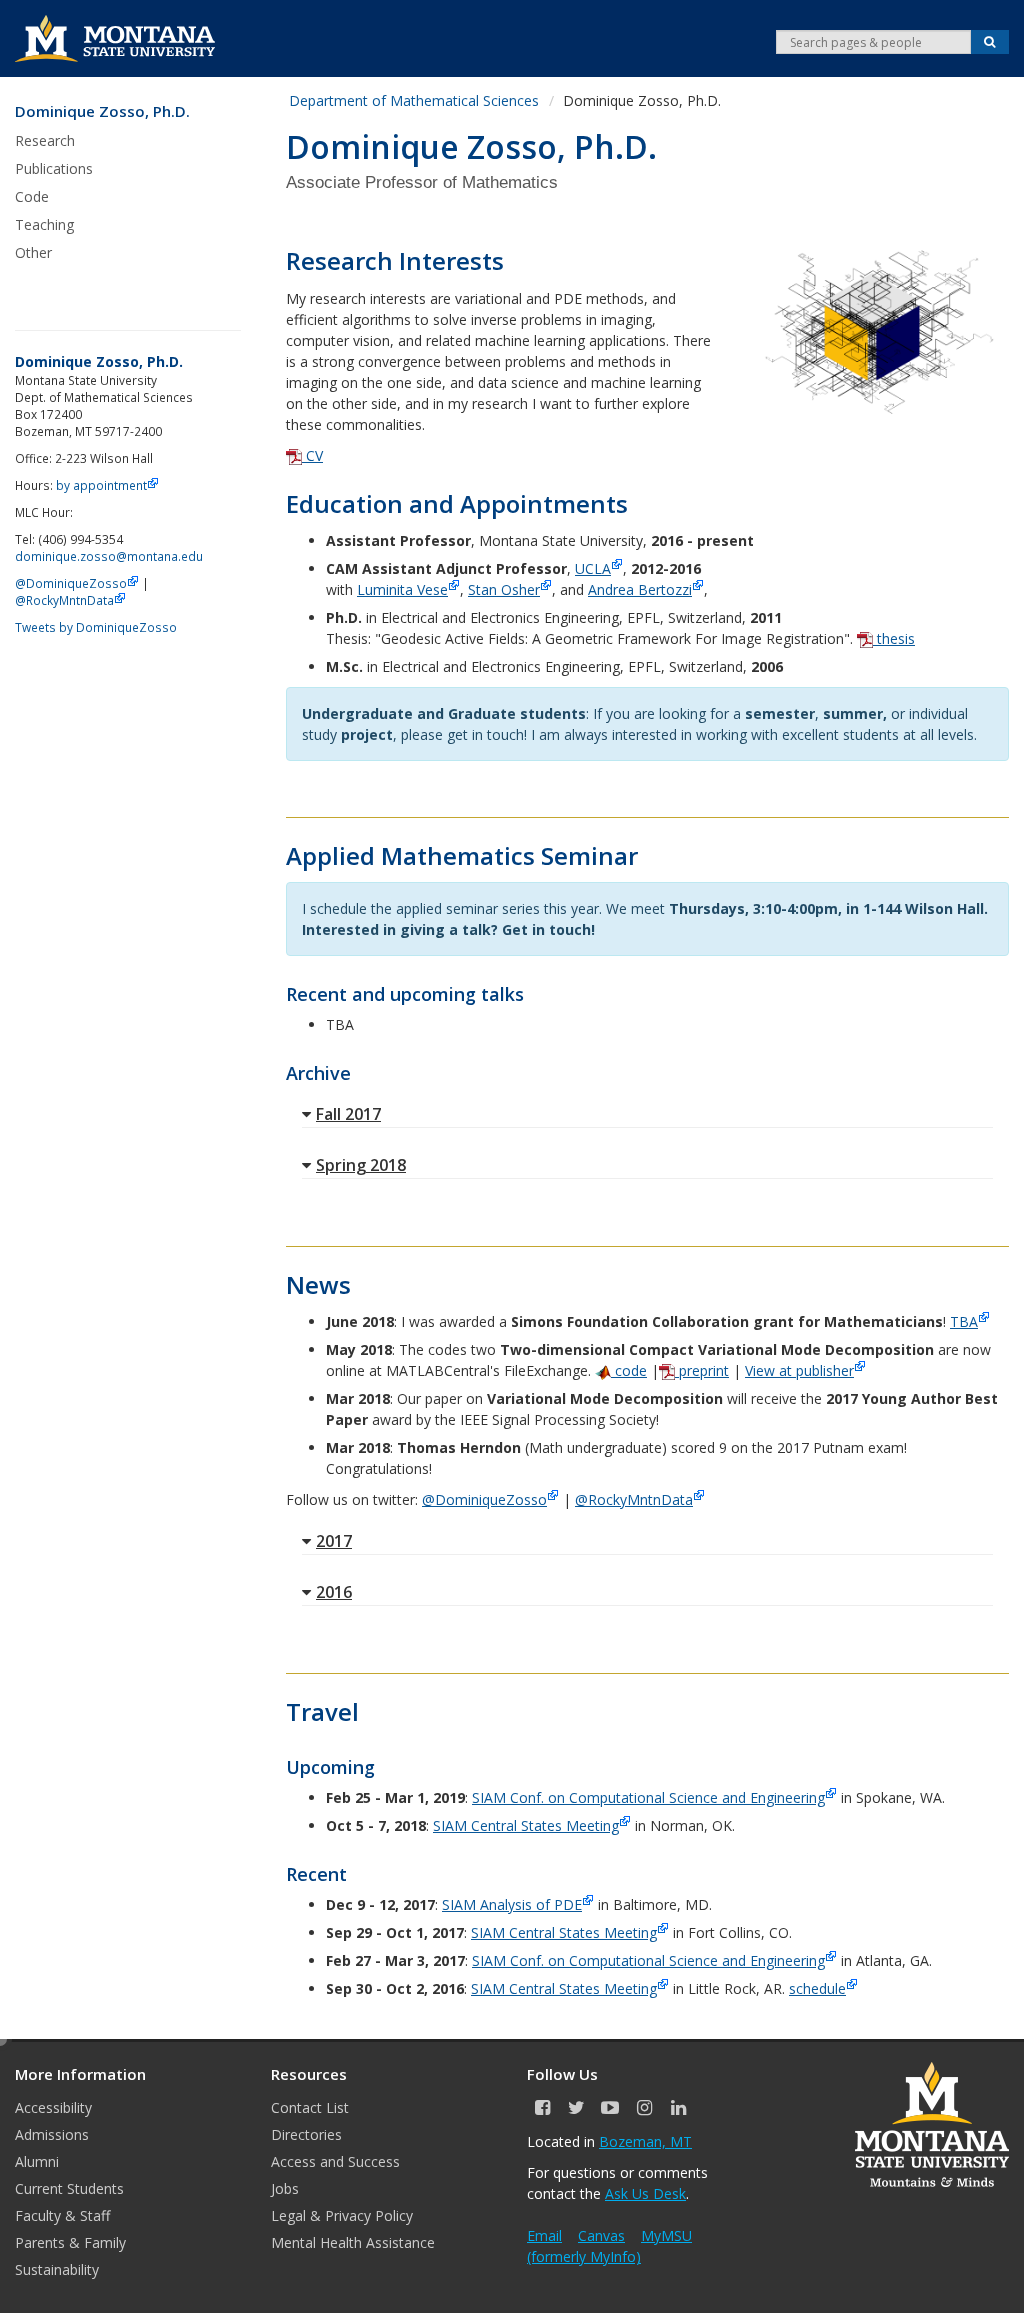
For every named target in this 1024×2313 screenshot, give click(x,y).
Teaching (44, 224)
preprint (702, 1370)
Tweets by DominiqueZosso (96, 627)
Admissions (52, 2134)
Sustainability (57, 2269)
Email (544, 2235)
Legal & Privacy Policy (342, 2215)
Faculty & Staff (62, 2215)
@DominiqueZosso (484, 1499)
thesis (894, 638)
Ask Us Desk (645, 2193)
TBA (964, 1321)
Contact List (310, 2107)
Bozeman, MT (645, 2141)
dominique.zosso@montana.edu (109, 556)
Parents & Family (70, 2242)
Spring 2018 (361, 1165)
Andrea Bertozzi (640, 589)
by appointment (101, 485)
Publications (54, 168)
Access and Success (335, 2161)
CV (312, 455)
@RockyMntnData (634, 1499)
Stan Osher (504, 589)
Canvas (601, 2235)
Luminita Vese (402, 589)
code (629, 1370)
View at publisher (799, 1370)
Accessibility (53, 2107)
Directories (306, 2134)
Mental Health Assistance (353, 2242)
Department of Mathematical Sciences (414, 100)
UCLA (593, 568)
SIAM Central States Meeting (526, 1825)
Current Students (69, 2188)
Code (32, 196)
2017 (334, 1541)
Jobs (285, 2188)
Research (45, 140)
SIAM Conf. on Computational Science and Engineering (648, 1797)
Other (33, 252)
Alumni (37, 2161)
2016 (334, 1592)
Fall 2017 (348, 1114)
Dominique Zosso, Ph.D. (102, 111)
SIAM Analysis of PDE (512, 1904)
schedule (817, 1988)
